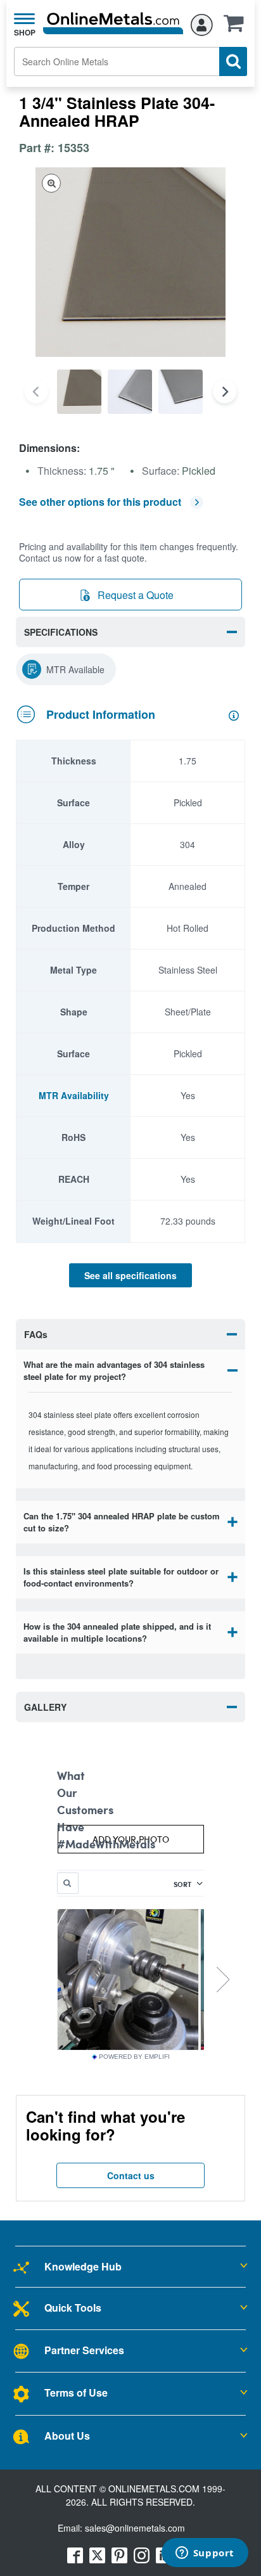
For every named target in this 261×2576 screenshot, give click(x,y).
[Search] (233, 61)
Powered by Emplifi (134, 2057)
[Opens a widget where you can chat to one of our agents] (205, 2554)
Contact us (131, 2175)
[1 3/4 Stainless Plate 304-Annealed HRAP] (79, 392)
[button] (237, 27)
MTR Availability (74, 1095)
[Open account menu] (202, 23)
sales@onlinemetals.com (135, 2528)
